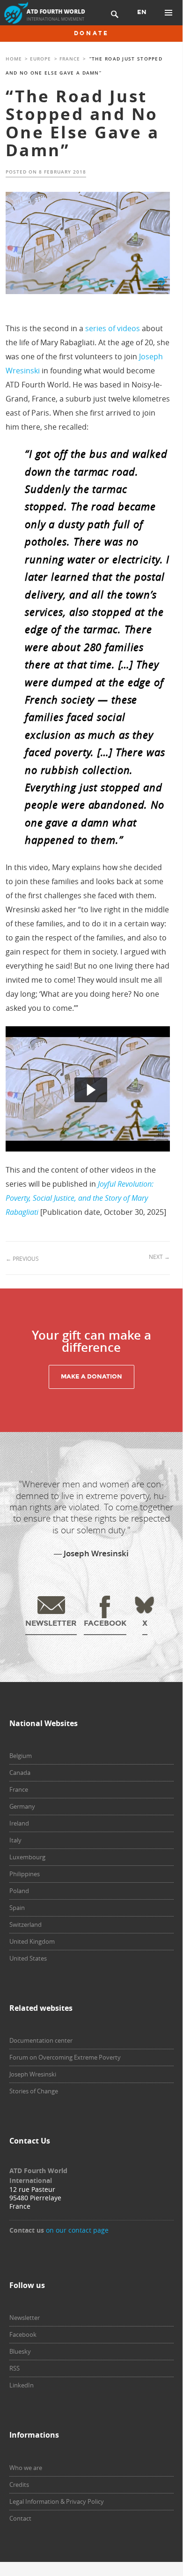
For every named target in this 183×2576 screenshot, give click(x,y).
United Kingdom (32, 1941)
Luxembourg (27, 1857)
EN (142, 12)
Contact (20, 2518)
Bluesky (20, 2351)
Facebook (23, 2334)
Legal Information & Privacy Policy (57, 2501)
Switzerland (26, 1924)
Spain (17, 1908)
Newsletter (25, 2318)
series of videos (113, 328)
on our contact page (77, 2230)
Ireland (19, 1823)
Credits (19, 2485)
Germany (22, 1806)
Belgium (21, 1756)
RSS (15, 2368)
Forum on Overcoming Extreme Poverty (65, 2057)
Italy (15, 1840)
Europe (40, 59)
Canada (20, 1773)
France (70, 59)
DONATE (91, 33)
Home (14, 59)
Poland (19, 1891)
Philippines (25, 1874)
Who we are (26, 2468)
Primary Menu (168, 13)
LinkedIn (22, 2385)
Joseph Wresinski (33, 2074)
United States (28, 1958)
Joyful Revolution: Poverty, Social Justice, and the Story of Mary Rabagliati (80, 1198)
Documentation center (41, 2040)
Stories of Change (34, 2091)
